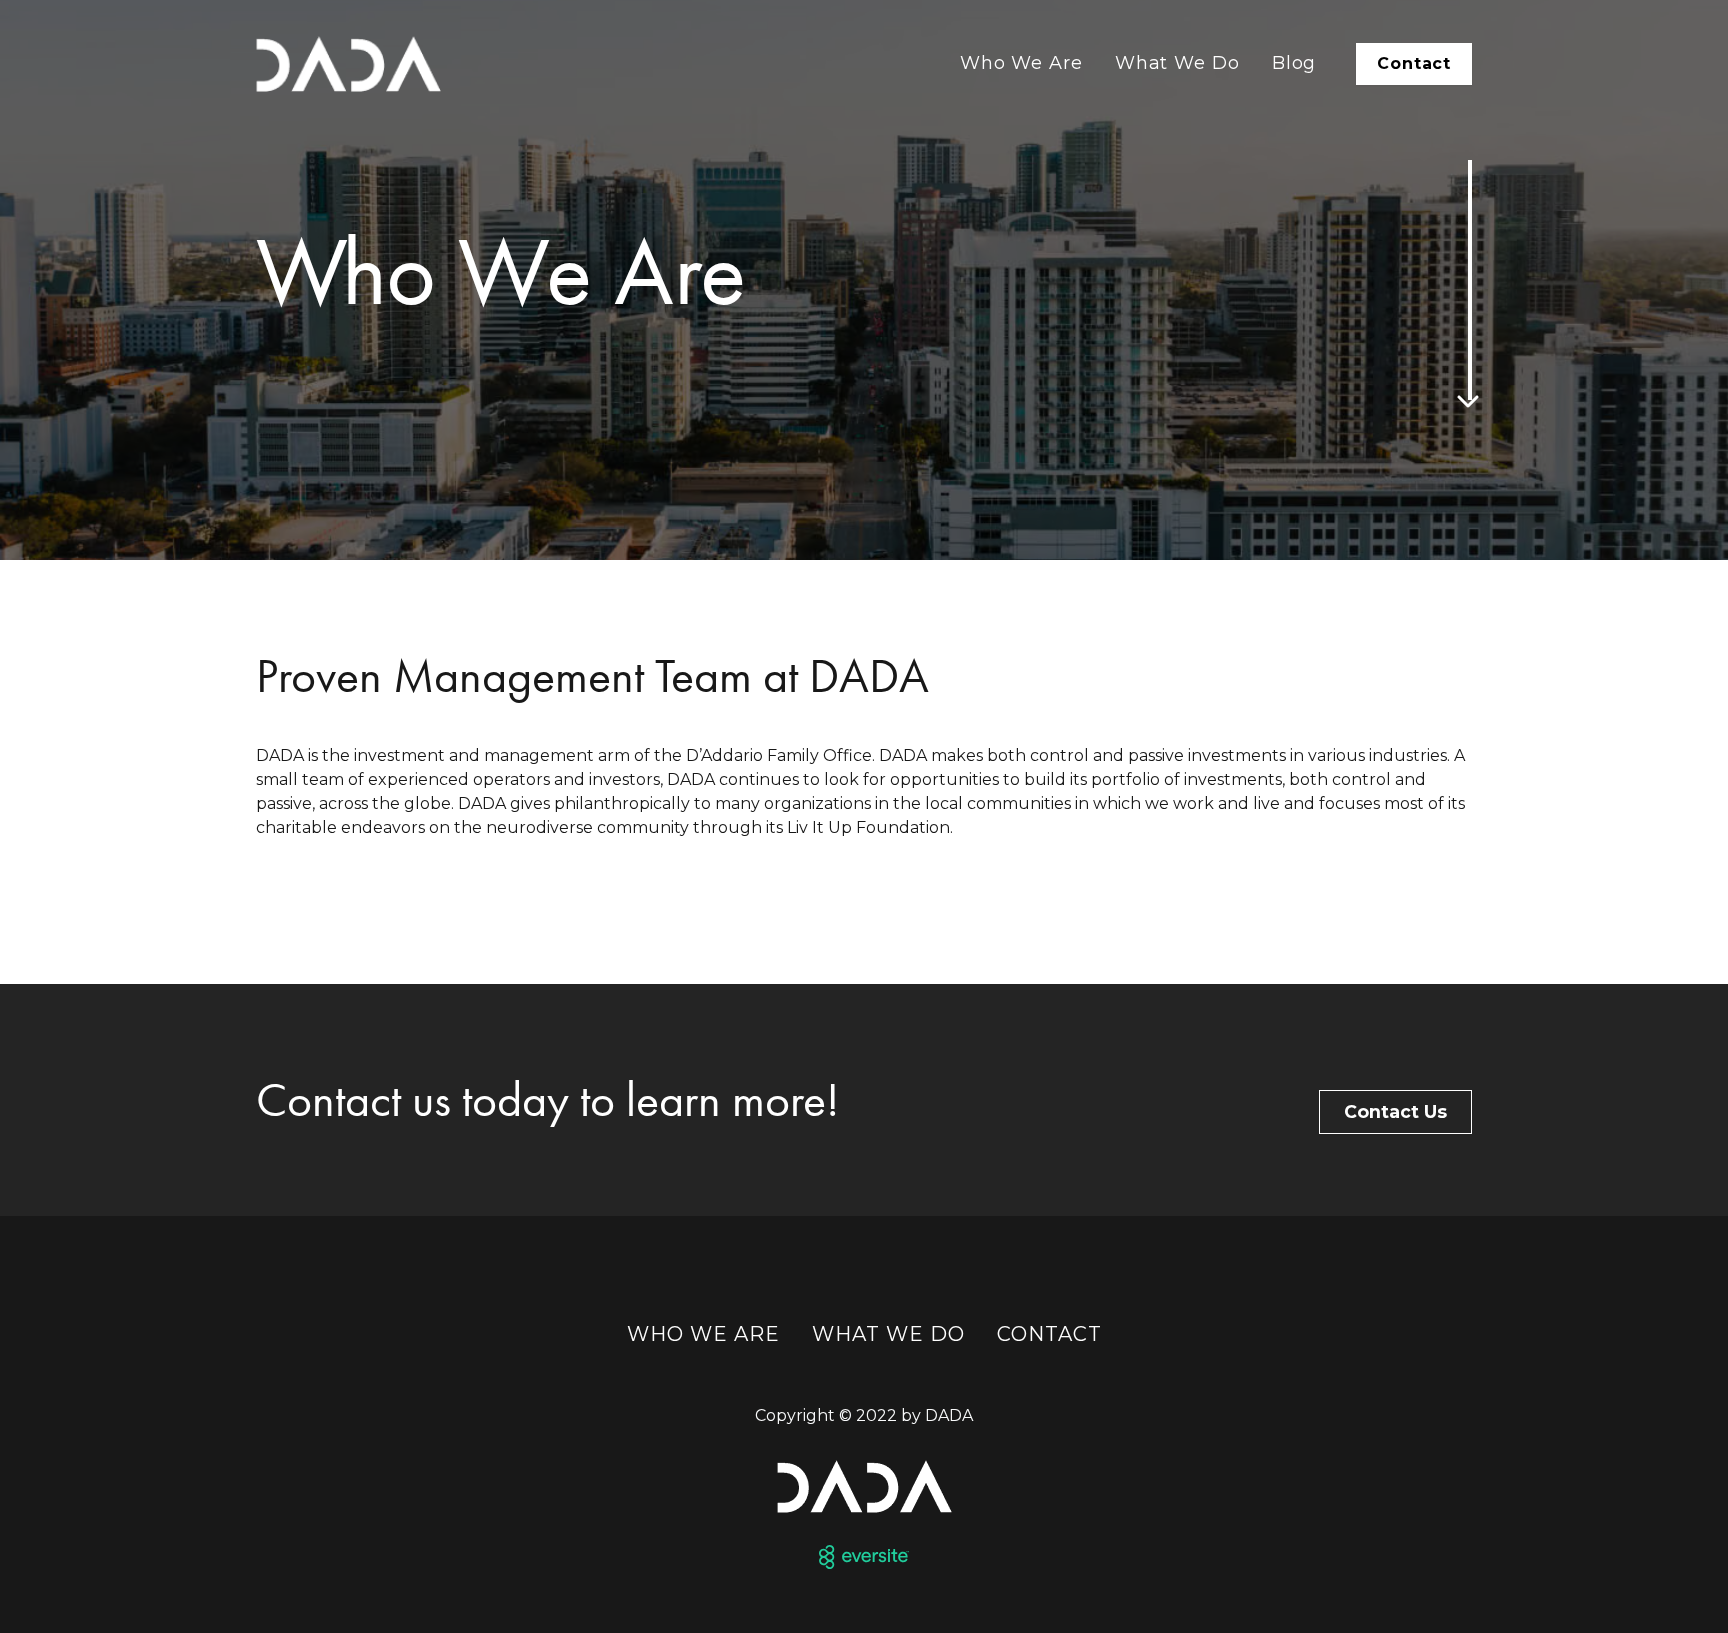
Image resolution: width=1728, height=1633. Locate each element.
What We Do (1177, 63)
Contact (1414, 63)
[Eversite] (864, 1557)
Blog (1294, 63)
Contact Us (1395, 1111)
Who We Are (1021, 63)
